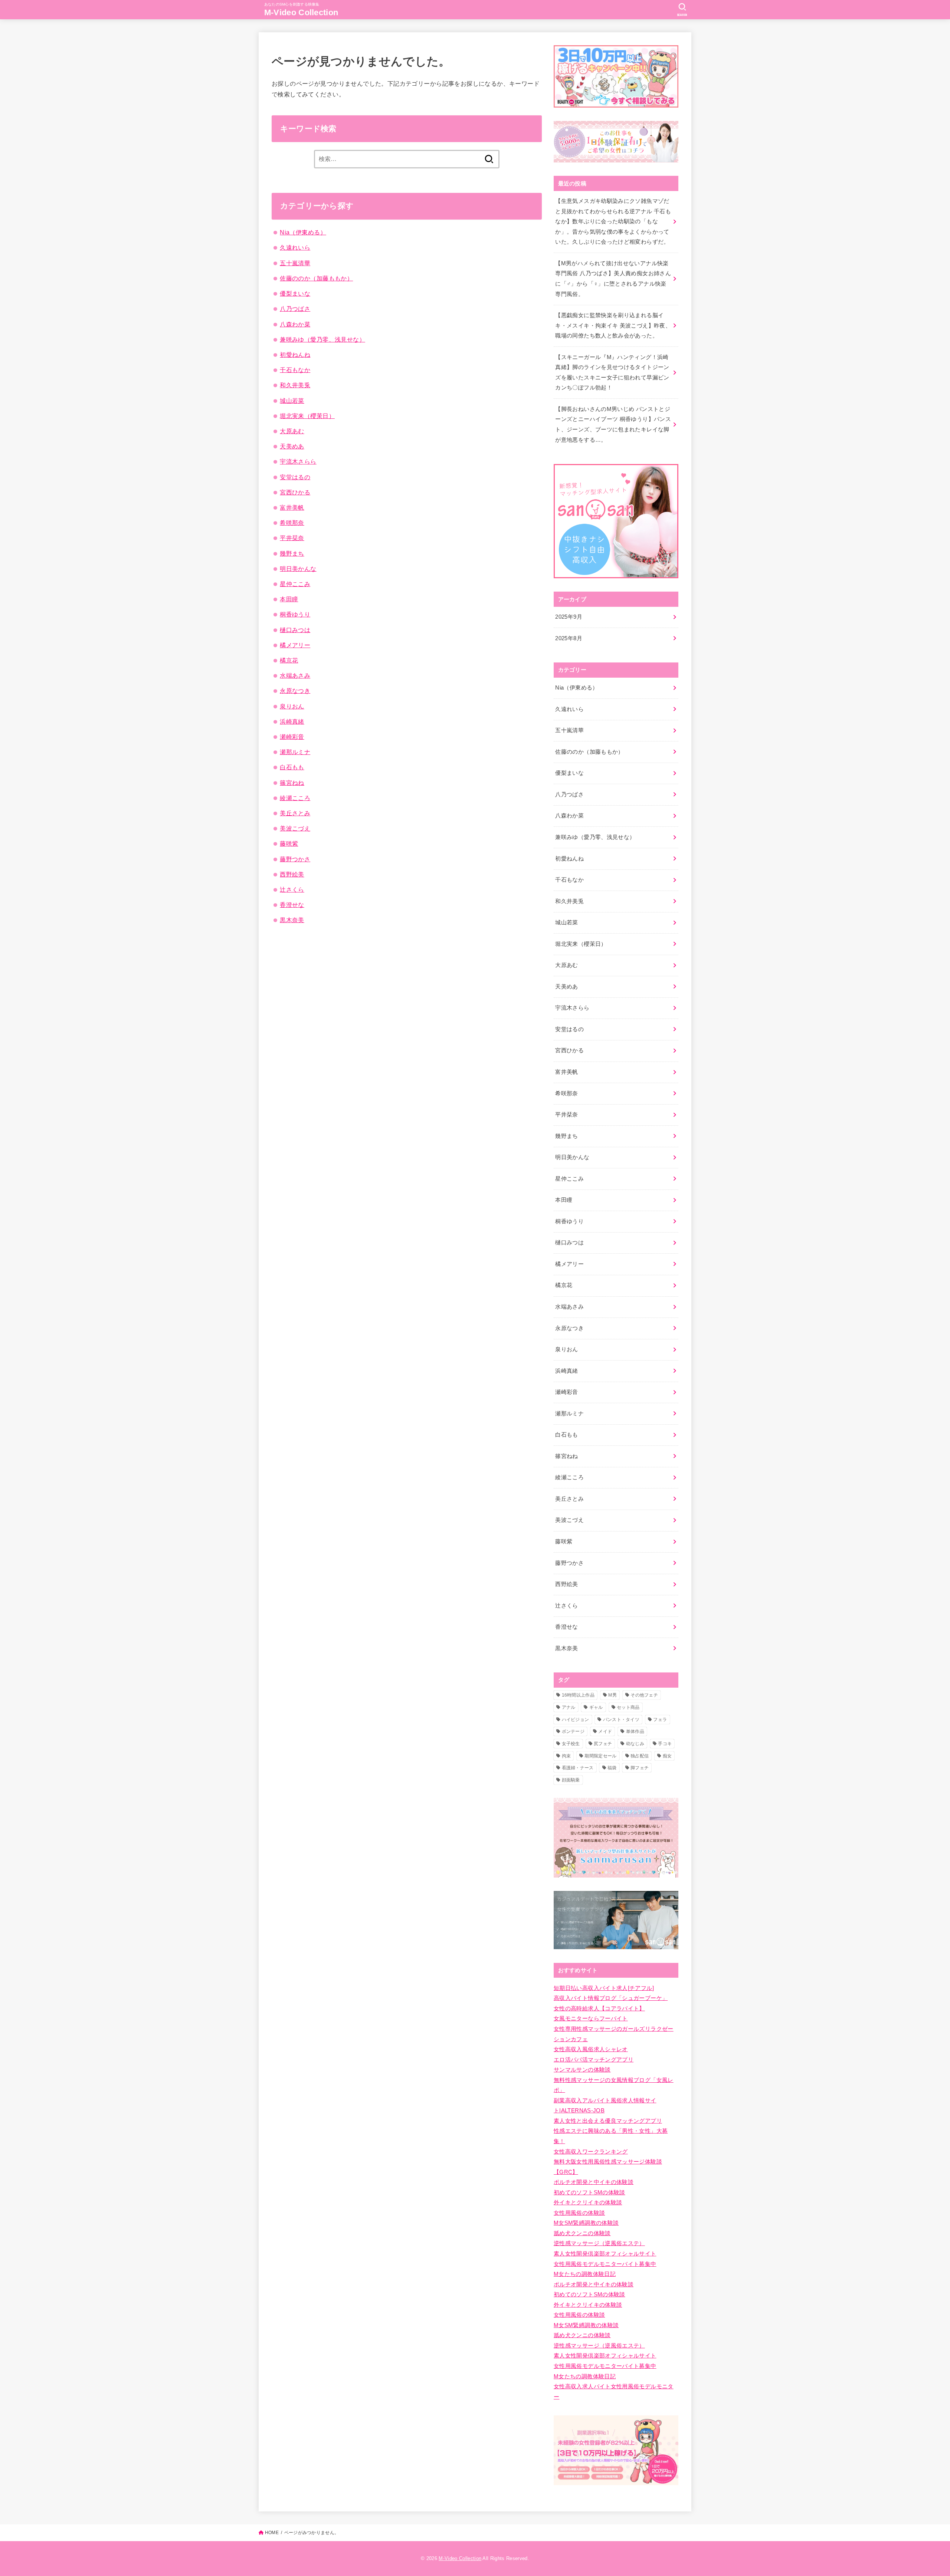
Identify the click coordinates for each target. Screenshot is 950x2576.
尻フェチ (603, 1744)
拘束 (566, 1756)
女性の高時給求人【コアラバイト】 (599, 2009)
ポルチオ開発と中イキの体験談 (594, 2182)
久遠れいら (295, 247)
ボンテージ (573, 1731)
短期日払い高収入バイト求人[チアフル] (604, 1988)
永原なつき (295, 691)
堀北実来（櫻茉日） (307, 416)
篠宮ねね (292, 783)
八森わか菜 (295, 324)
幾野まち (292, 553)
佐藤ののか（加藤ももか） (316, 278)
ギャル (596, 1707)
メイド (605, 1731)
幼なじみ (635, 1744)
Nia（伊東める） (303, 232)
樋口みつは (295, 630)
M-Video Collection (301, 12)
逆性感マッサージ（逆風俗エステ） (599, 2243)
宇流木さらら (298, 461)
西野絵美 (292, 874)
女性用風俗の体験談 (579, 2213)
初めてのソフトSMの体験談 (589, 2192)
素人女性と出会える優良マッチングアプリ (608, 2121)
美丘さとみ (295, 813)
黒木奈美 (292, 920)
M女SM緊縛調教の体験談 (586, 2223)
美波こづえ (295, 828)
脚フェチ (640, 1768)
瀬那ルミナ (295, 752)
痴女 (667, 1756)
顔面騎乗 (571, 1780)
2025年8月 (569, 638)
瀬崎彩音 (292, 737)
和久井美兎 (295, 385)
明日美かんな (298, 569)
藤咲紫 (289, 843)
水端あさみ (295, 675)
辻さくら (292, 889)
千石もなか (295, 370)
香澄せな (292, 905)
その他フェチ (644, 1695)
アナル (569, 1707)
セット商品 (628, 1707)
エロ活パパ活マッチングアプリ (594, 2060)
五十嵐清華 (295, 263)
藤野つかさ (295, 859)
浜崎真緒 (292, 721)
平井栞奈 (292, 538)
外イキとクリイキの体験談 (588, 2202)
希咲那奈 (292, 523)
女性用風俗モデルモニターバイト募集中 (605, 2264)
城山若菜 (292, 401)
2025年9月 (569, 617)
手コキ (665, 1744)
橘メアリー (295, 645)
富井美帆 (292, 507)
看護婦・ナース (578, 1768)
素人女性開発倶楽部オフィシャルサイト (605, 2254)
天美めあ (292, 446)
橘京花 (289, 660)
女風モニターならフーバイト (591, 2019)
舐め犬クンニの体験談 (582, 2233)
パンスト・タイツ (621, 1720)
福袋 (612, 1768)
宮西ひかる (295, 492)
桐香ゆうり (295, 614)
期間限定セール (600, 1756)
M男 (612, 1695)
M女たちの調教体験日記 (585, 2274)
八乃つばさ (295, 309)
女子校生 (571, 1744)
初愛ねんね (295, 355)
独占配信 (640, 1756)
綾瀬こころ (295, 798)
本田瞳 (289, 599)
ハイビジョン (576, 1720)
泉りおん (292, 706)
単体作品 (635, 1731)
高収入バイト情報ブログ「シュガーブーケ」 (611, 1998)
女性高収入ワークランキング (591, 2152)
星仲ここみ (295, 584)
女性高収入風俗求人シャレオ (591, 2049)
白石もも (292, 767)
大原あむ (292, 431)
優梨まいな (295, 293)
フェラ (660, 1720)
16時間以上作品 (578, 1695)
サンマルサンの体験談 (582, 2070)
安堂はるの (295, 477)
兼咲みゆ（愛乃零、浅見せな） (322, 339)
